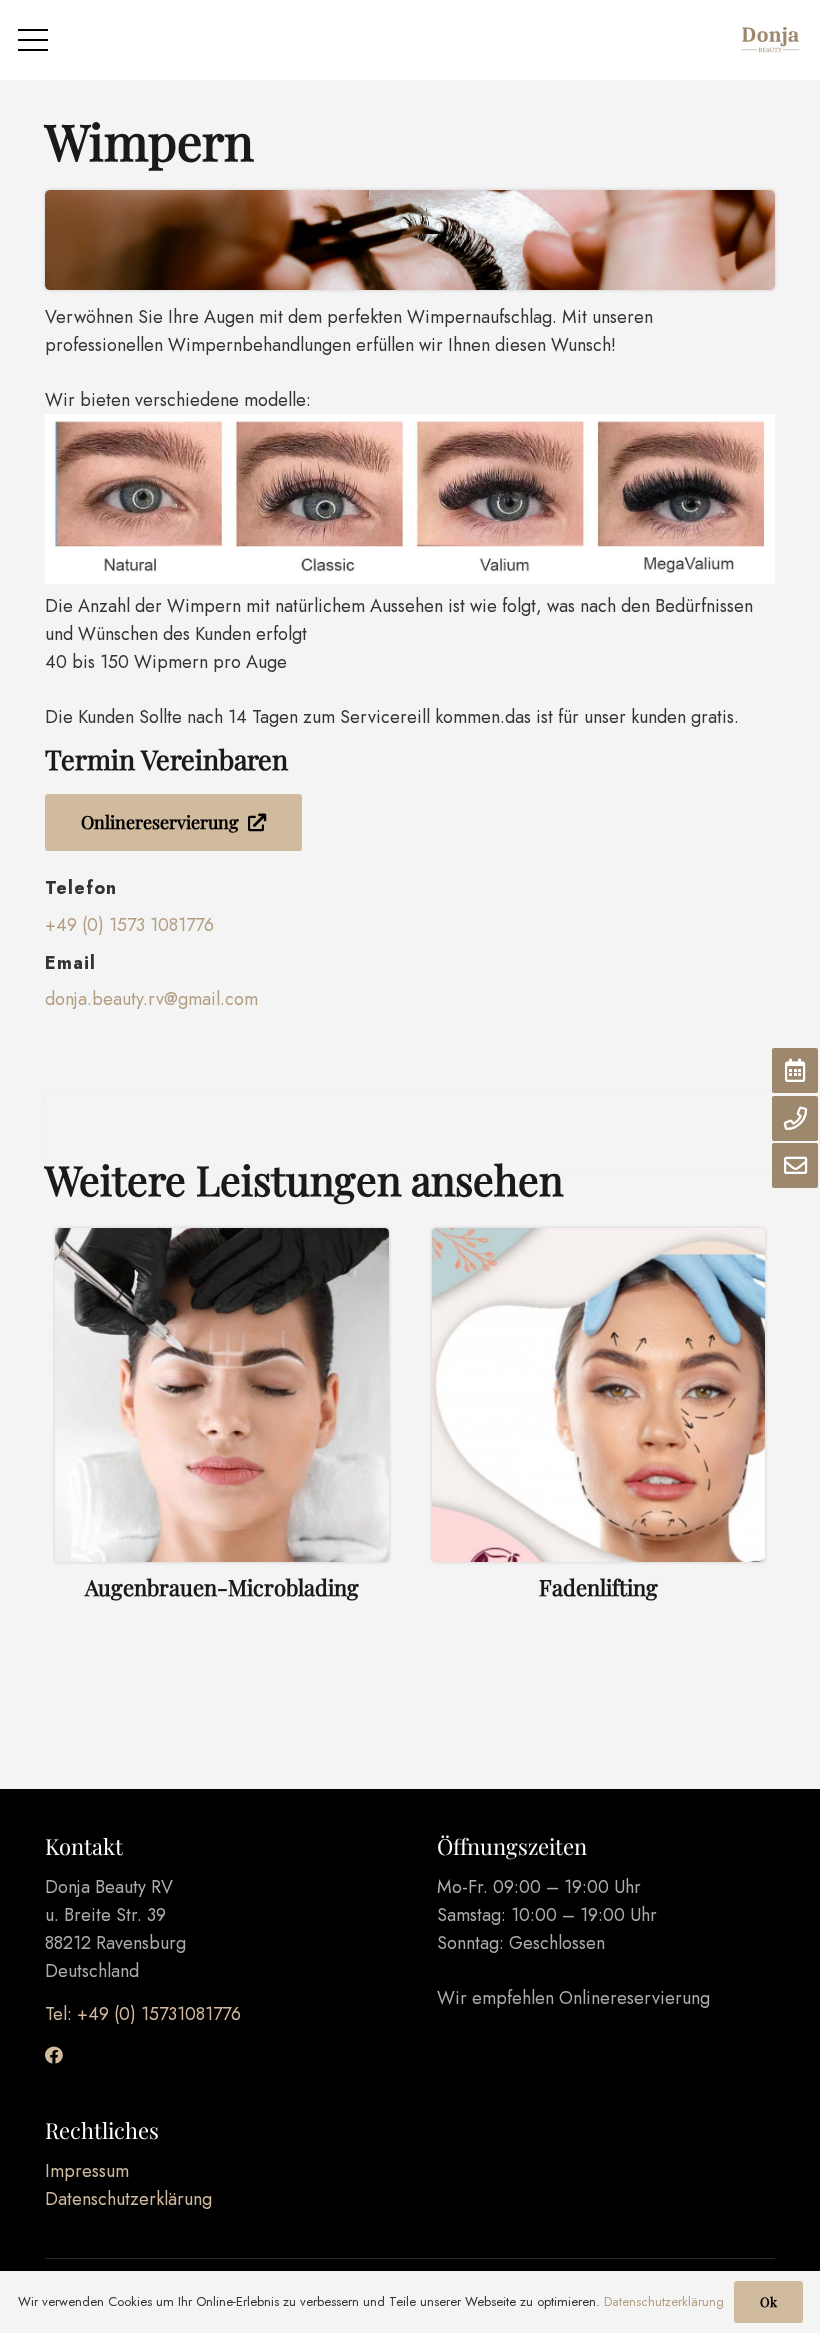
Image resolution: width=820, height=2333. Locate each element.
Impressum (87, 2171)
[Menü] (33, 40)
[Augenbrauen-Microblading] (222, 1436)
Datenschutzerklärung (128, 2199)
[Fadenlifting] (599, 1436)
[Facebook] (54, 2055)
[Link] (770, 40)
